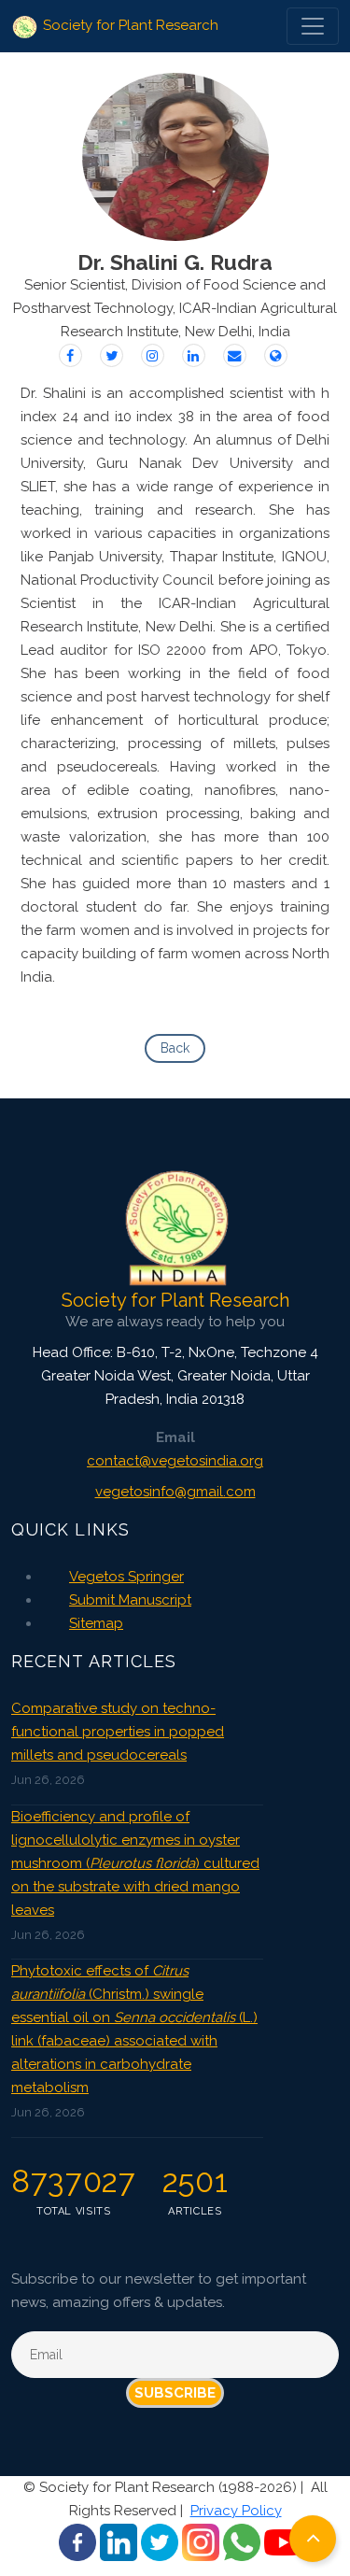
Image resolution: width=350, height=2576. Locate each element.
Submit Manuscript (130, 1600)
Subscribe (175, 2393)
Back (175, 1048)
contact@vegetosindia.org (175, 1461)
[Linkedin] (194, 355)
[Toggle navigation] (313, 26)
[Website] (276, 355)
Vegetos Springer (126, 1577)
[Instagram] (153, 355)
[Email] (235, 355)
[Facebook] (70, 355)
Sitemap (96, 1623)
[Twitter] (112, 355)
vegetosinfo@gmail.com (175, 1492)
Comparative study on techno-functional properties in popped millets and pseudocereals (118, 1732)
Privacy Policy (236, 2511)
